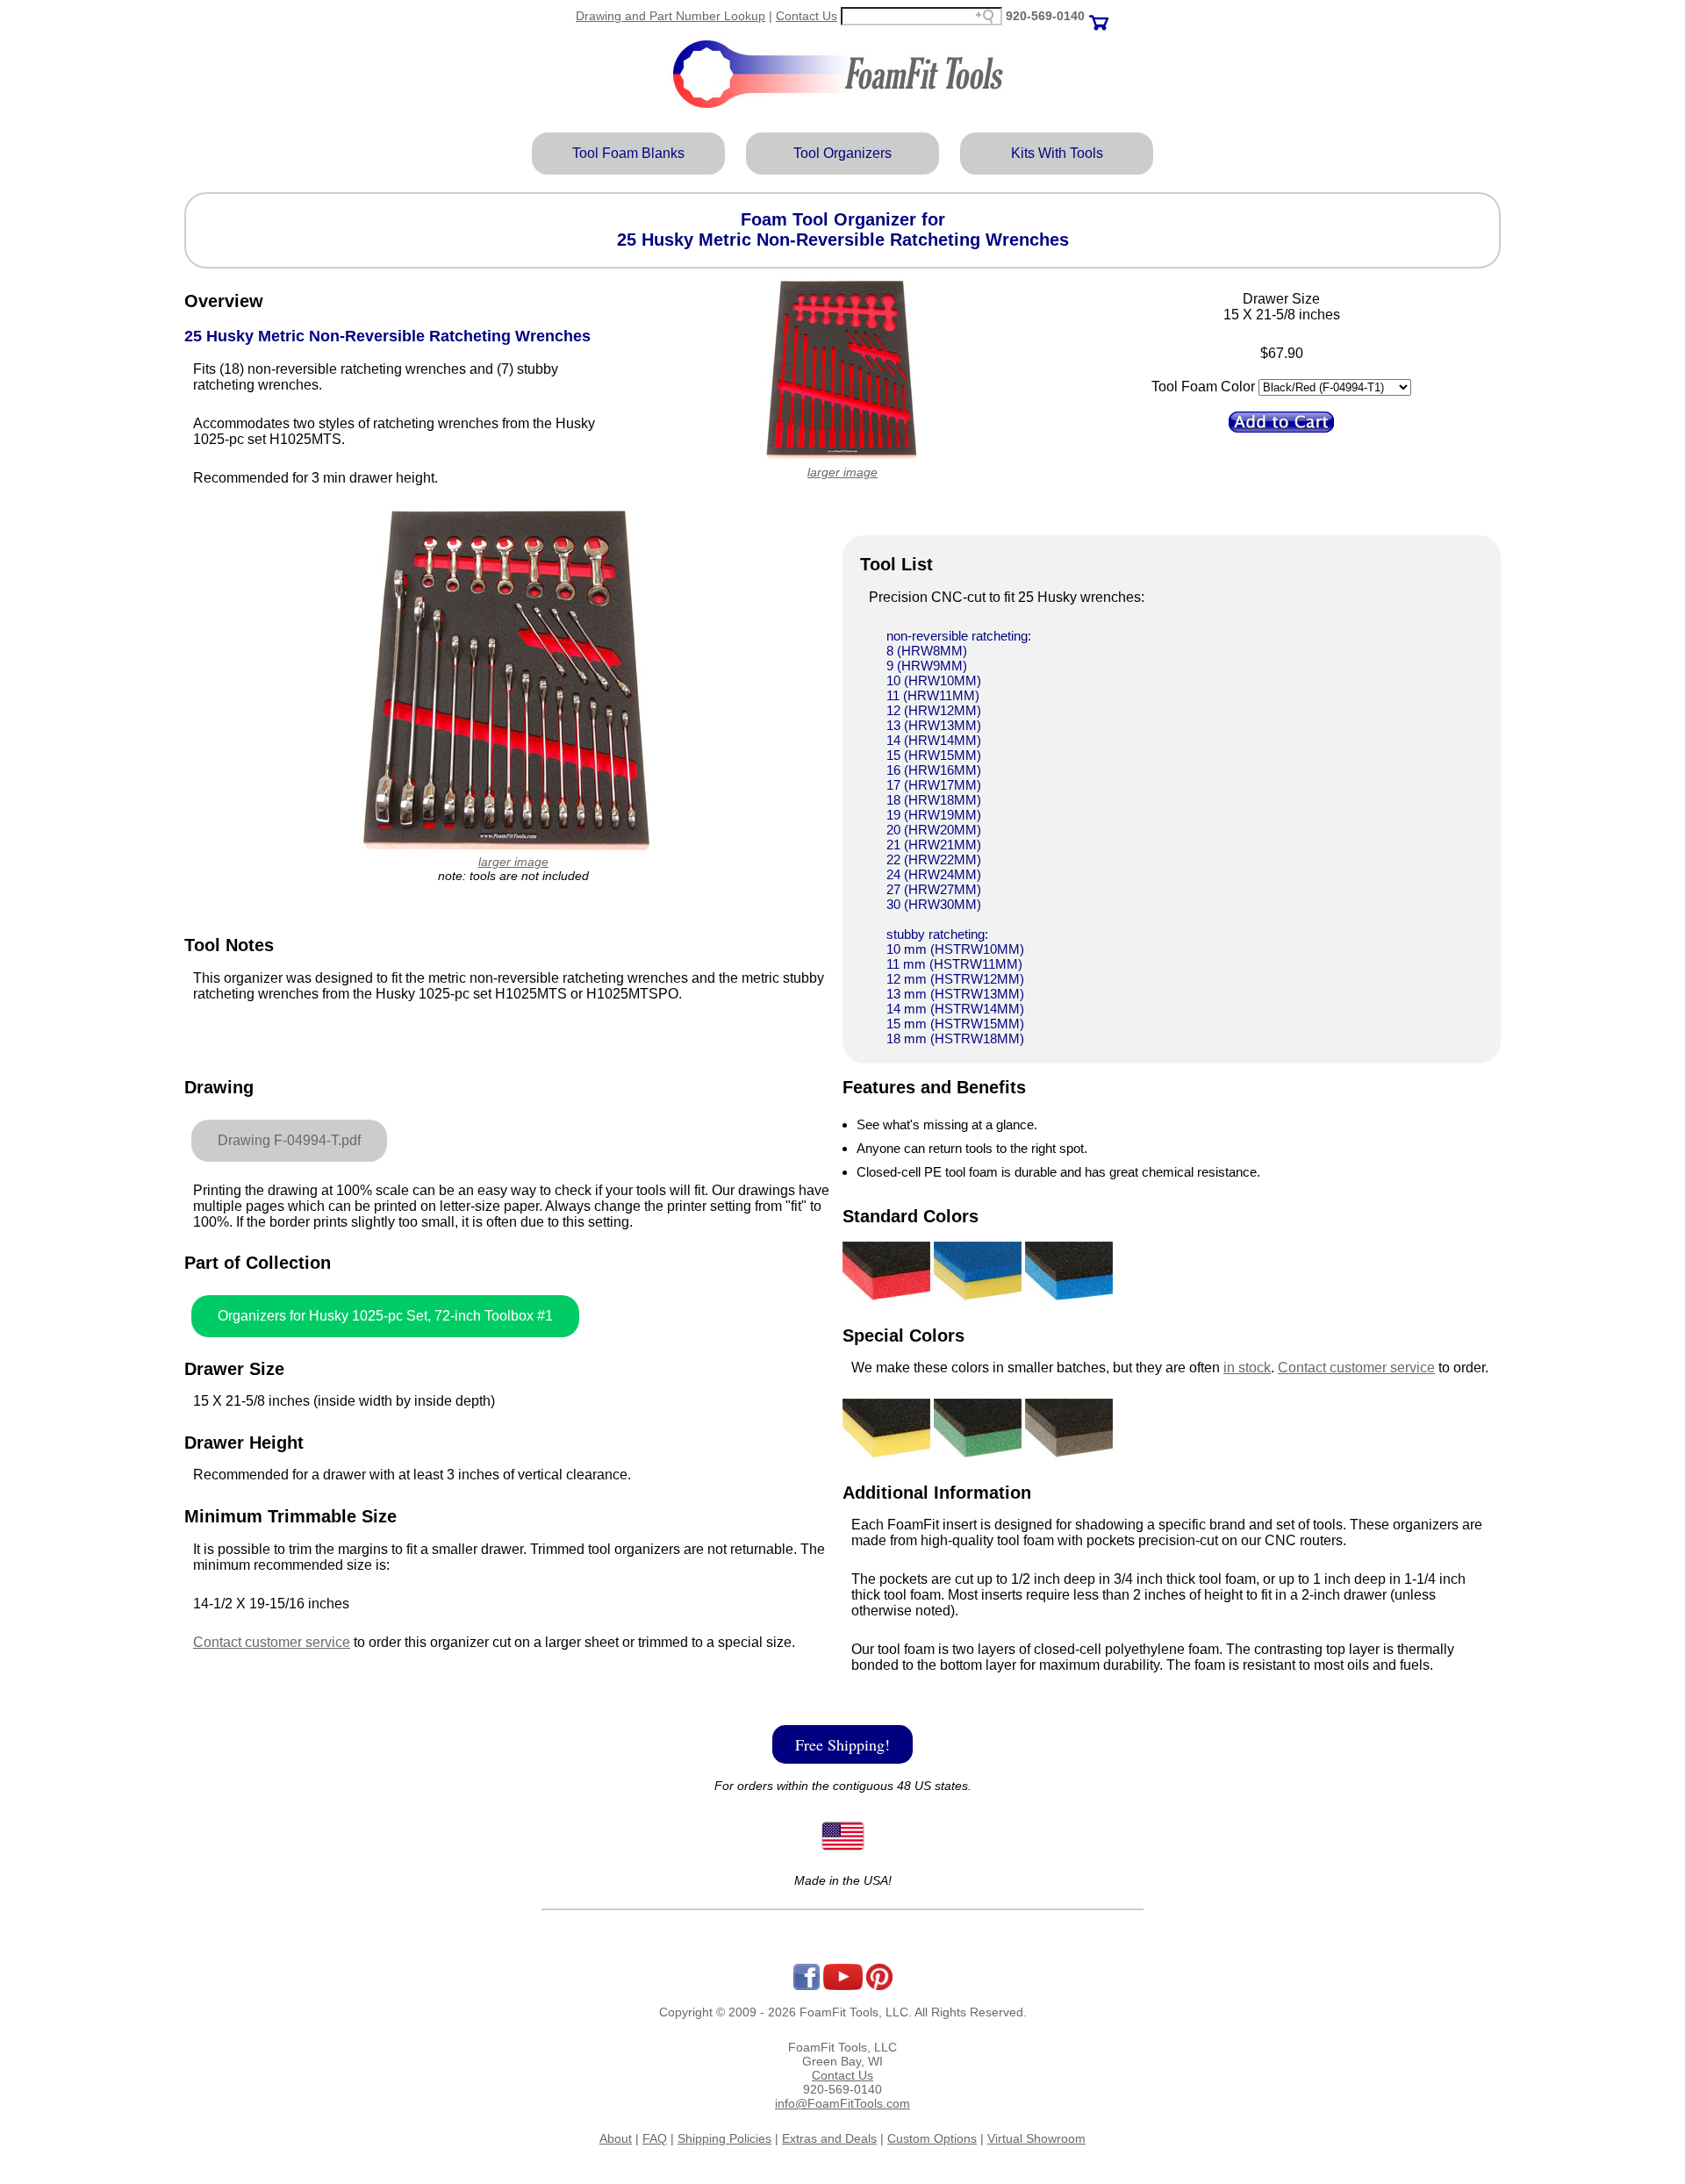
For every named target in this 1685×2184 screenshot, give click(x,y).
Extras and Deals (829, 2138)
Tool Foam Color (1203, 387)
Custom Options (932, 2138)
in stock (1247, 1368)
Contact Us (807, 16)
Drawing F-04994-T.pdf (289, 1140)
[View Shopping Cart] (1099, 16)
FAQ (655, 2138)
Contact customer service (272, 1642)
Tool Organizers (842, 153)
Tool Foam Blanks (628, 153)
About (616, 2138)
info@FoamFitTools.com (842, 2103)
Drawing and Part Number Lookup (670, 16)
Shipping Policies (724, 2138)
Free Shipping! (842, 1744)
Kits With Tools (1057, 153)
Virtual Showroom (1036, 2138)
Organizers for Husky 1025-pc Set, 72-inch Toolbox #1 (385, 1316)
